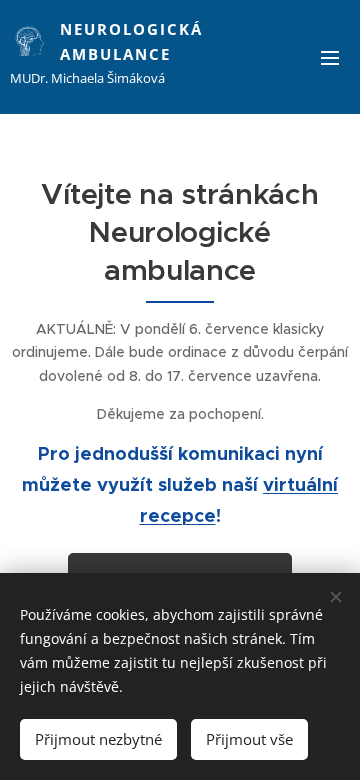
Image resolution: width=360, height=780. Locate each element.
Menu (330, 57)
